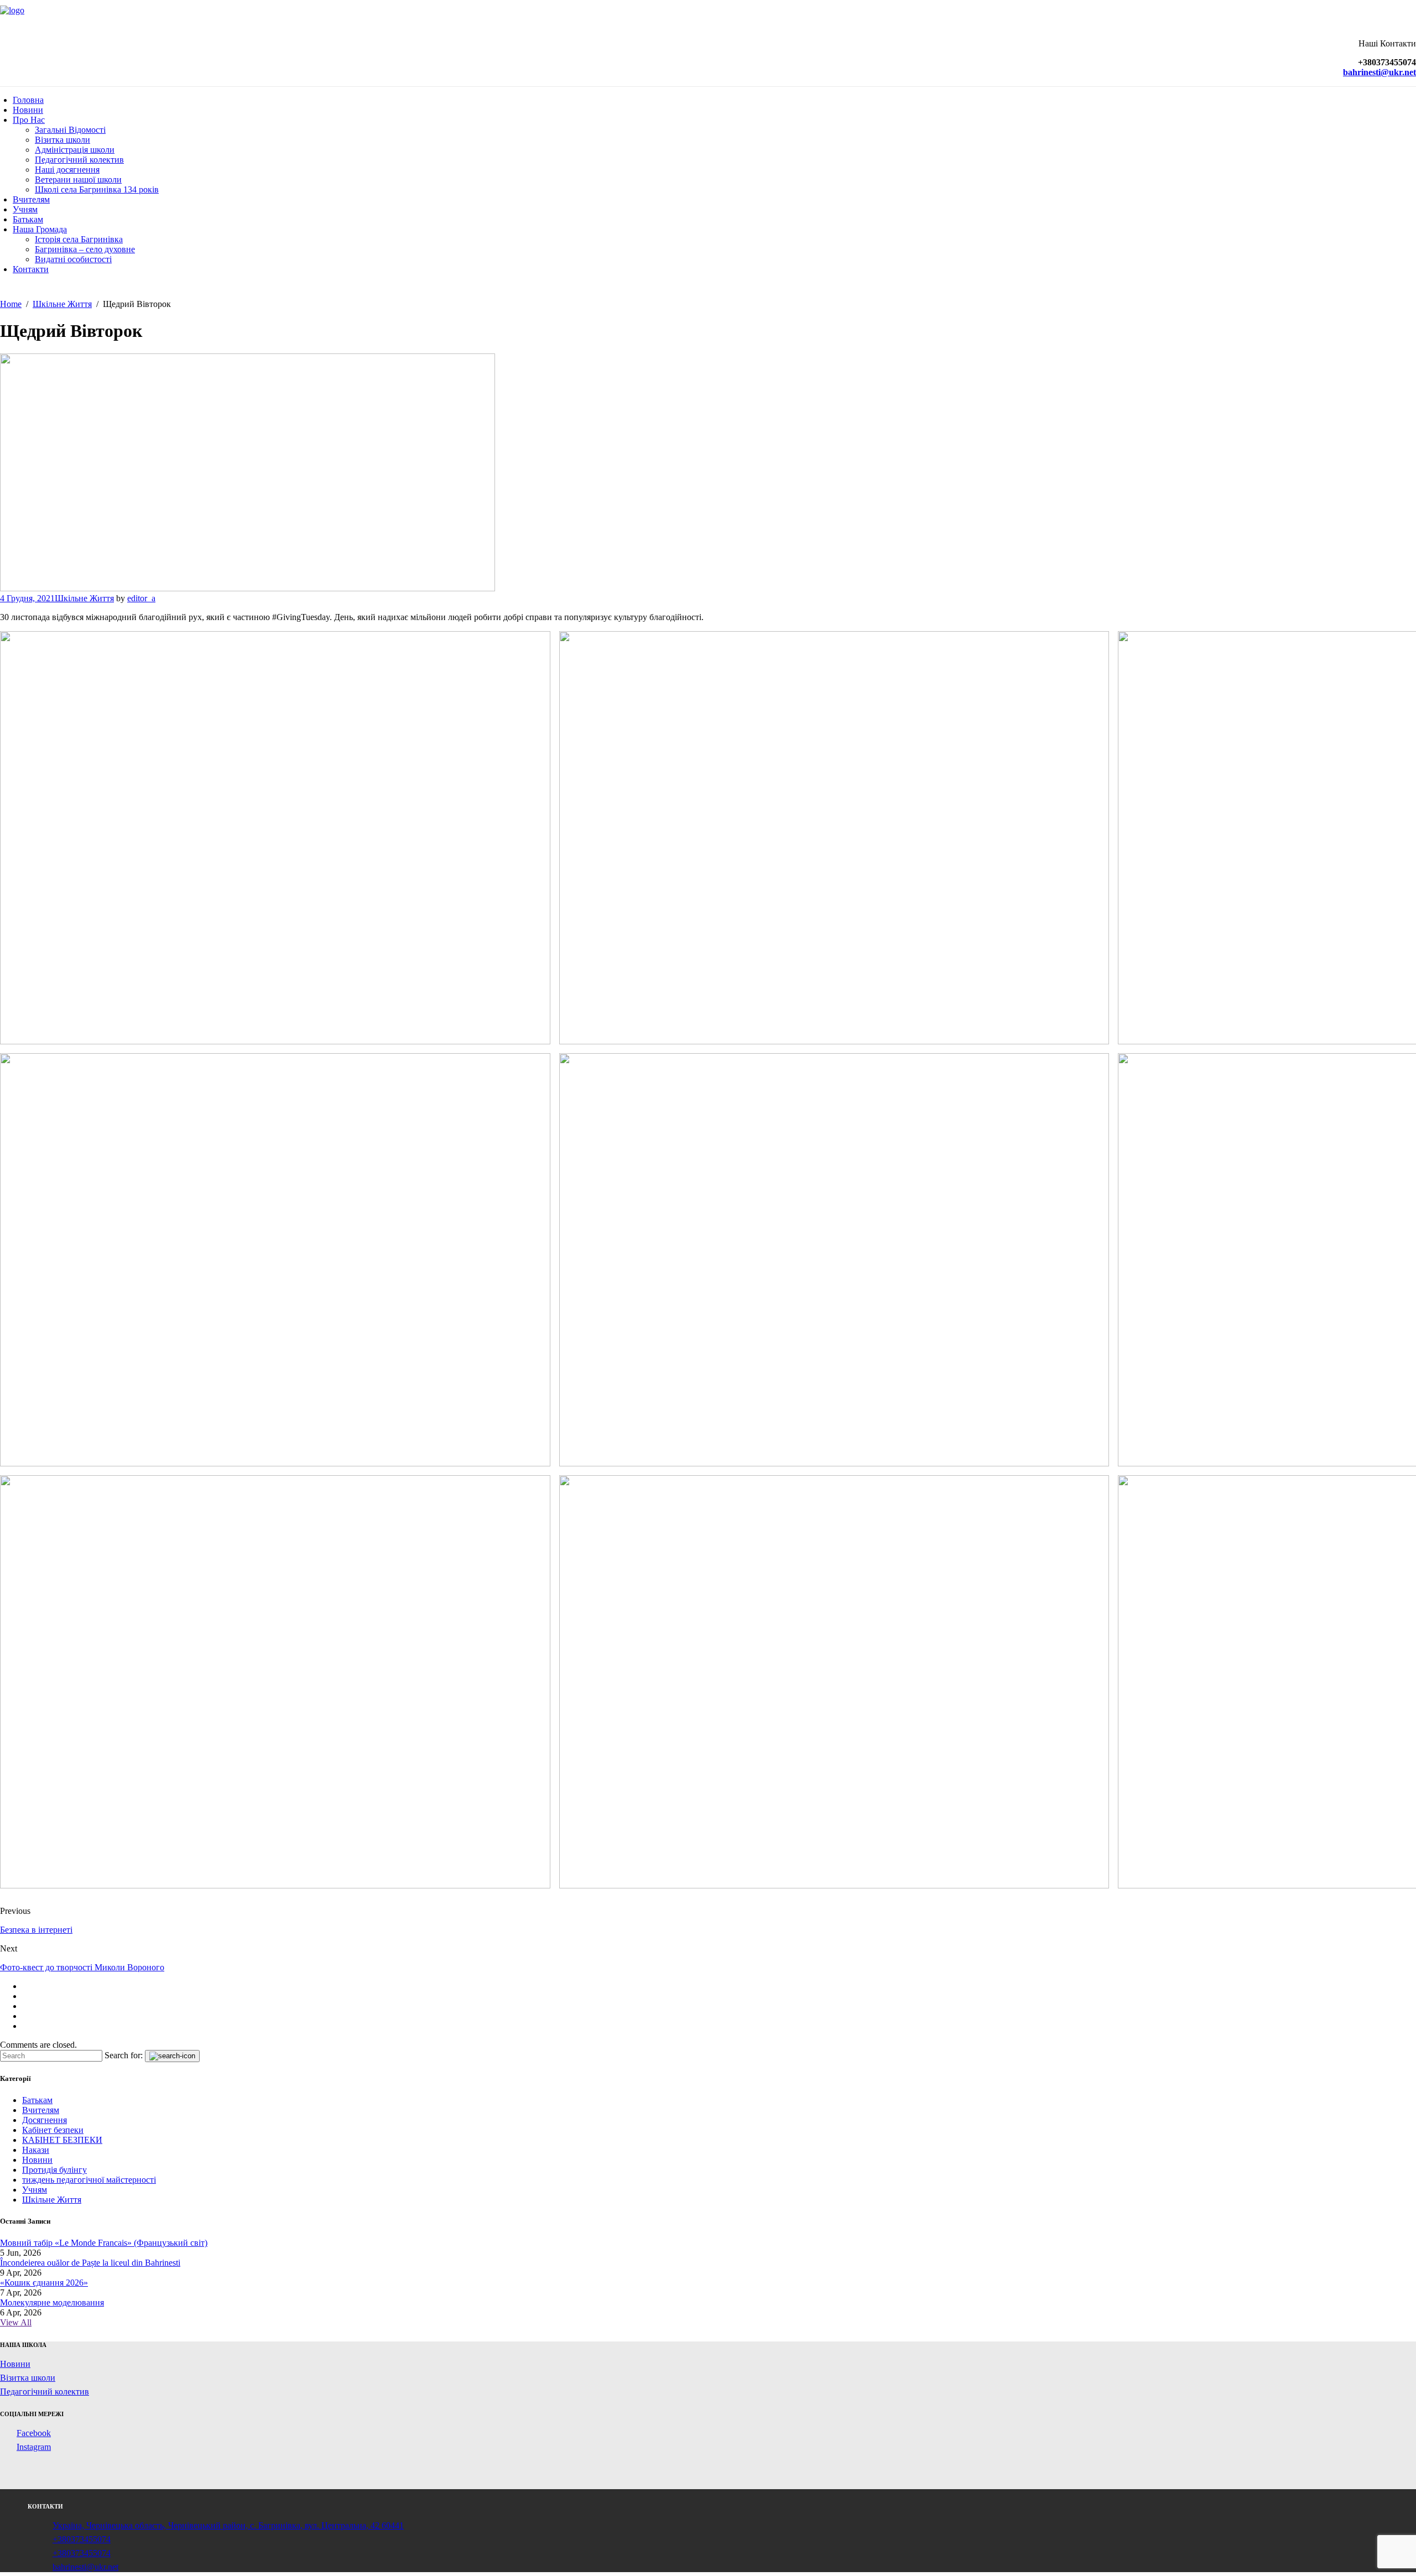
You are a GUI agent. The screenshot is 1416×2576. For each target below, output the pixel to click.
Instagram (34, 2447)
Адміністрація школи (75, 150)
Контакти (31, 269)
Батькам (28, 219)
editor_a (141, 598)
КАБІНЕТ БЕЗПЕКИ (62, 2140)
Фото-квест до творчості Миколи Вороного (82, 1967)
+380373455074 (82, 2539)
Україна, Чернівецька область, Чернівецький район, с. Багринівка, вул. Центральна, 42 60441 (228, 2525)
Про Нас (29, 120)
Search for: (124, 2055)
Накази (36, 2150)
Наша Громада (40, 229)
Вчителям (31, 199)
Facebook (34, 2433)
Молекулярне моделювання (52, 2302)
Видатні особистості (73, 259)
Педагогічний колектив (79, 160)
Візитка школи (63, 140)
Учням (25, 209)
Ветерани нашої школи (78, 179)
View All (16, 2322)
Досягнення (45, 2120)
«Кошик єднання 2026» (44, 2283)
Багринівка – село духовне (85, 249)
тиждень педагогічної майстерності (89, 2180)
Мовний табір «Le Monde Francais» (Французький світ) (104, 2243)
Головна (28, 100)
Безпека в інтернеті (36, 1930)
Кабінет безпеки (53, 2130)
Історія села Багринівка (79, 239)
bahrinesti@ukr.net (85, 2567)
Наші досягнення (67, 170)
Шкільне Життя (84, 598)
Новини (28, 110)
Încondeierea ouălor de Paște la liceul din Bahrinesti (90, 2263)
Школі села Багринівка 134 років (97, 189)
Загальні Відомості (70, 130)
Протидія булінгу (54, 2170)
